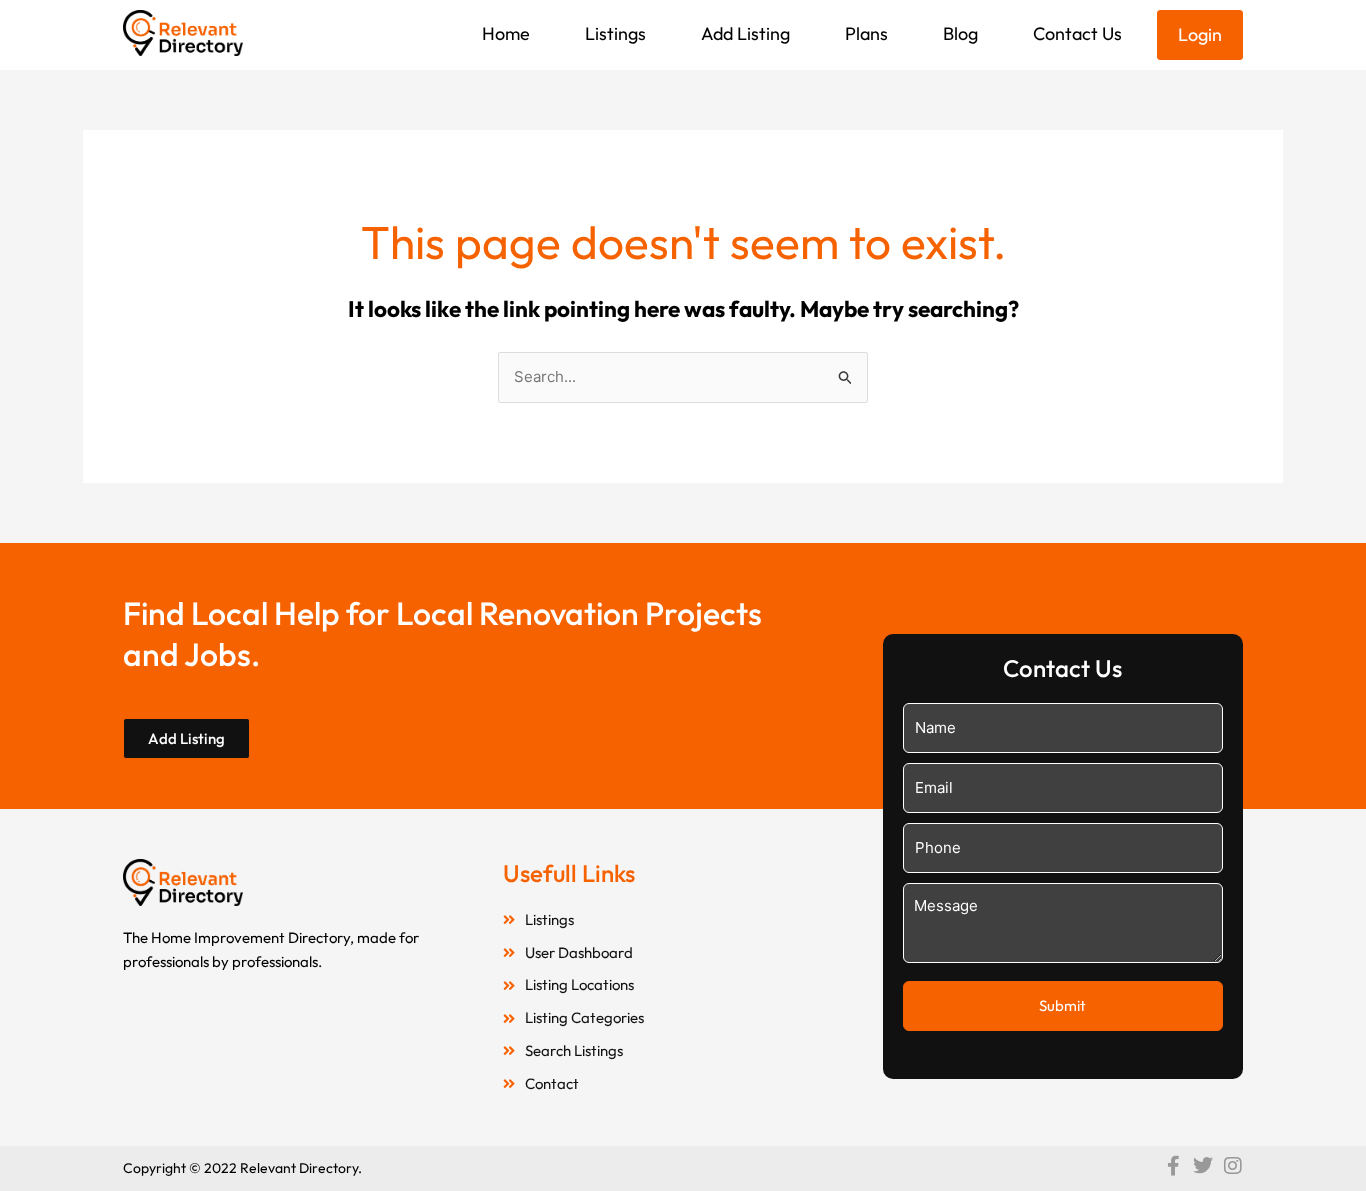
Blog (960, 33)
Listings (615, 33)
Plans (866, 33)
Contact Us (1077, 33)
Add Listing (745, 33)
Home (506, 33)
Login (1200, 34)
